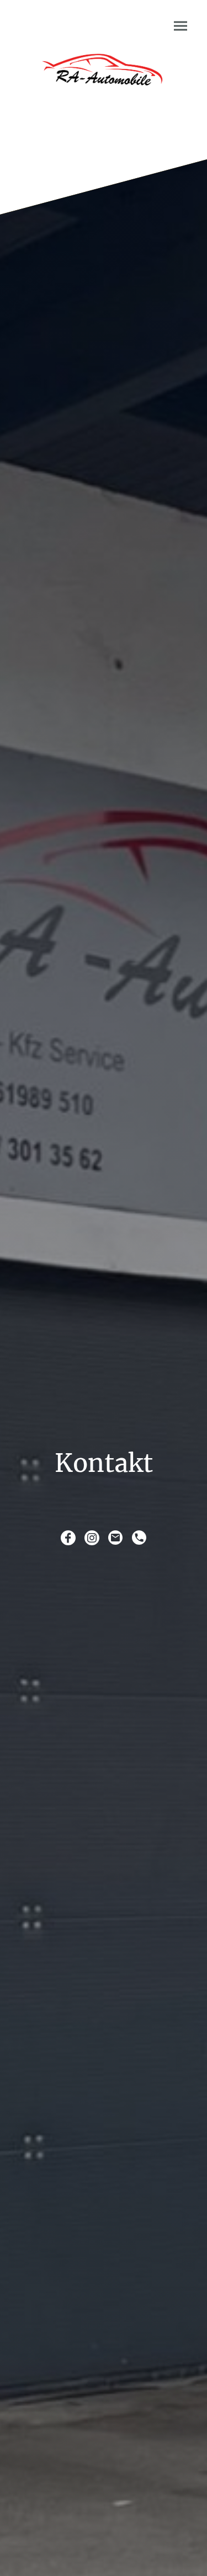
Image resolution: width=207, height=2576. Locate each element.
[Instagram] (92, 1538)
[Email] (116, 1538)
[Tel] (139, 1538)
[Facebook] (68, 1538)
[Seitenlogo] (104, 80)
